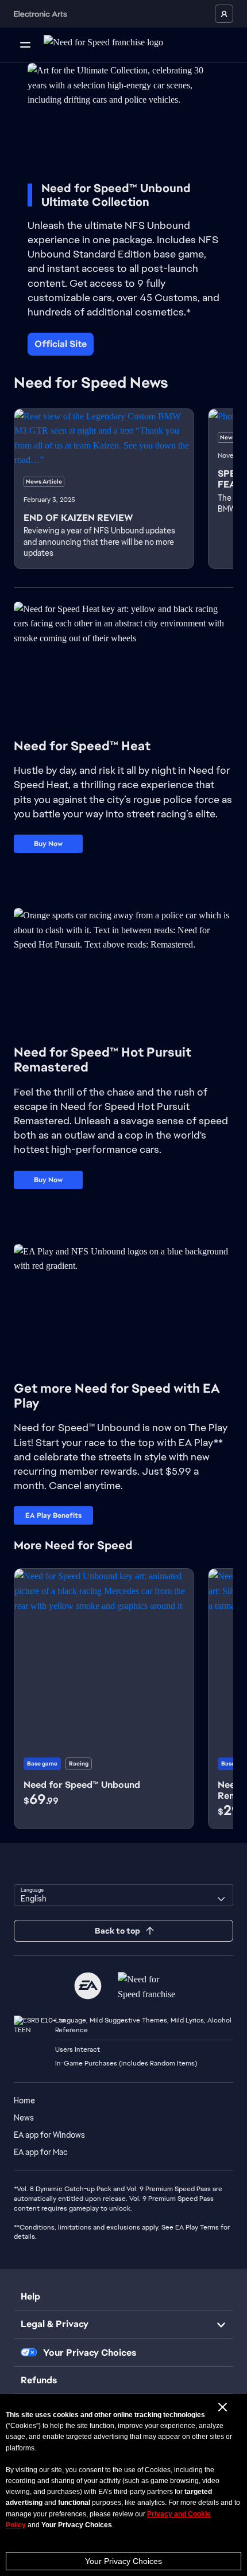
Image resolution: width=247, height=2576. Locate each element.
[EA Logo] (88, 1986)
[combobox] (123, 1895)
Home (24, 2100)
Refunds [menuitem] (39, 2380)
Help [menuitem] (30, 2296)
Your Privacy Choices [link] (90, 2353)
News (24, 2118)
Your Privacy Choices (123, 2561)
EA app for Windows (49, 2135)
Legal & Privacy (55, 2324)
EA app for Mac (41, 2152)
